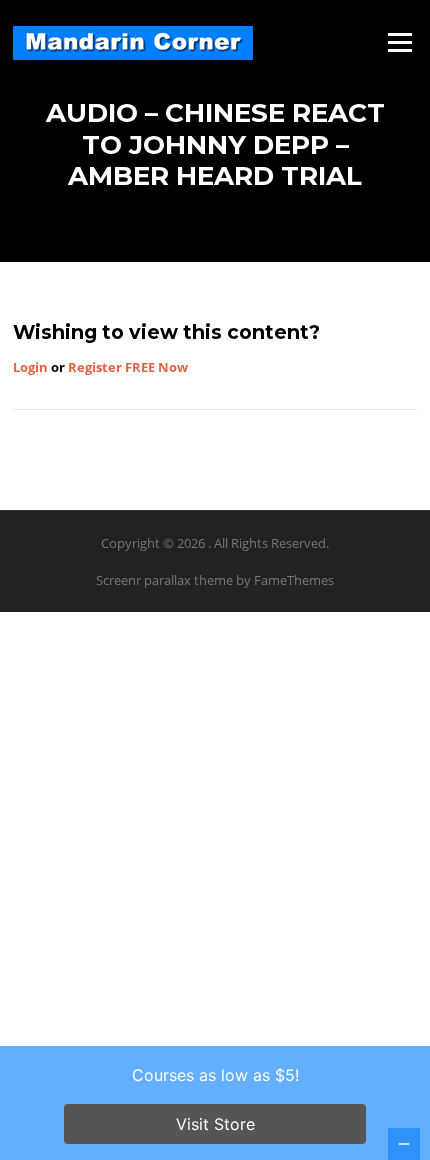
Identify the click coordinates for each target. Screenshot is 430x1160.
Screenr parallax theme (164, 580)
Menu (399, 42)
